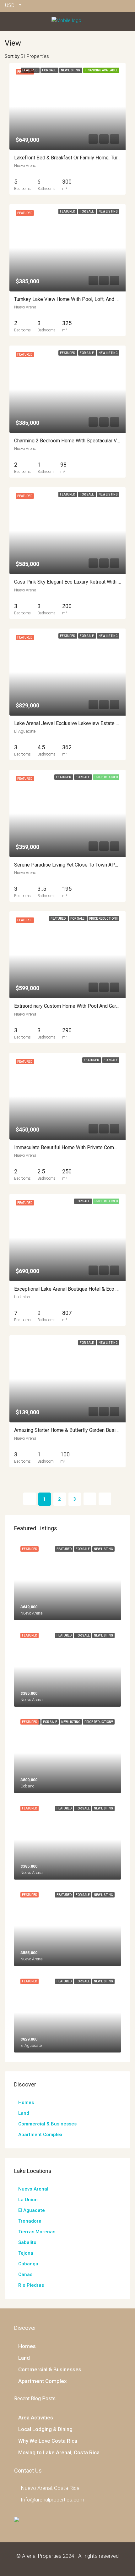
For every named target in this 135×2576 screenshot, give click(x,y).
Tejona (26, 2253)
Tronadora (30, 2221)
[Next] (90, 1499)
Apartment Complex (40, 2135)
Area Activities (36, 2418)
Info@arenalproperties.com (52, 2500)
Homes (26, 2102)
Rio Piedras (31, 2285)
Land (24, 2113)
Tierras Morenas (37, 2232)
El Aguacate (32, 2210)
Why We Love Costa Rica (48, 2441)
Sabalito (27, 2242)
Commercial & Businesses (47, 2124)
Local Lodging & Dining (45, 2429)
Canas (25, 2274)
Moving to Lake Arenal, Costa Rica (59, 2452)
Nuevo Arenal (33, 2189)
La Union (28, 2200)
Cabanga (28, 2264)
